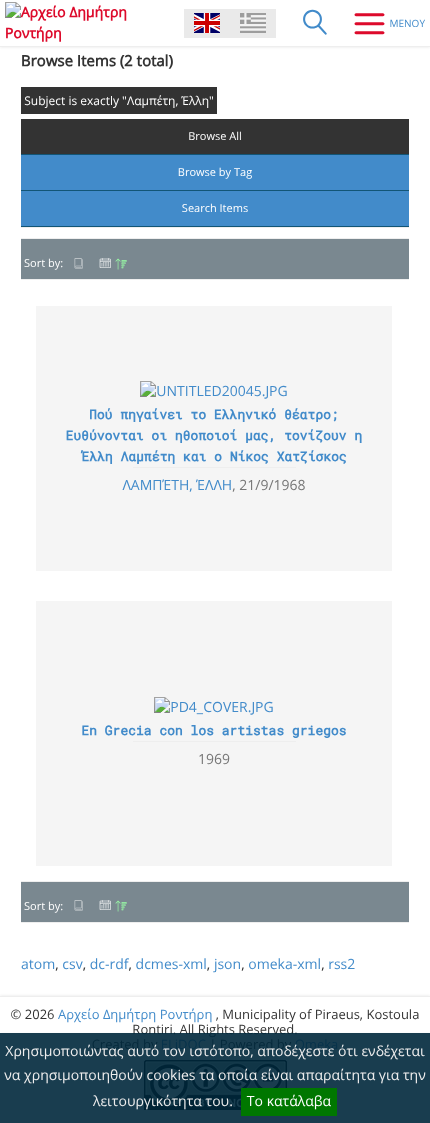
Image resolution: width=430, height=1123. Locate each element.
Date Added (113, 263)
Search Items (215, 208)
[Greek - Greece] (253, 23)
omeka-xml (284, 964)
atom (38, 964)
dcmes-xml (171, 964)
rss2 (341, 964)
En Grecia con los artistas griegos (213, 730)
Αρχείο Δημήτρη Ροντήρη (135, 1014)
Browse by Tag (215, 172)
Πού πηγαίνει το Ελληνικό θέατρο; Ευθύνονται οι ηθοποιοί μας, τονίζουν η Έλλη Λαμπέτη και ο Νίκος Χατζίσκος (214, 435)
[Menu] (382, 23)
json (227, 964)
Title (79, 263)
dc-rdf (109, 964)
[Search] (315, 23)
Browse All (215, 136)
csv (72, 964)
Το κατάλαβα (289, 1101)
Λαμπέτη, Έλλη (177, 485)
